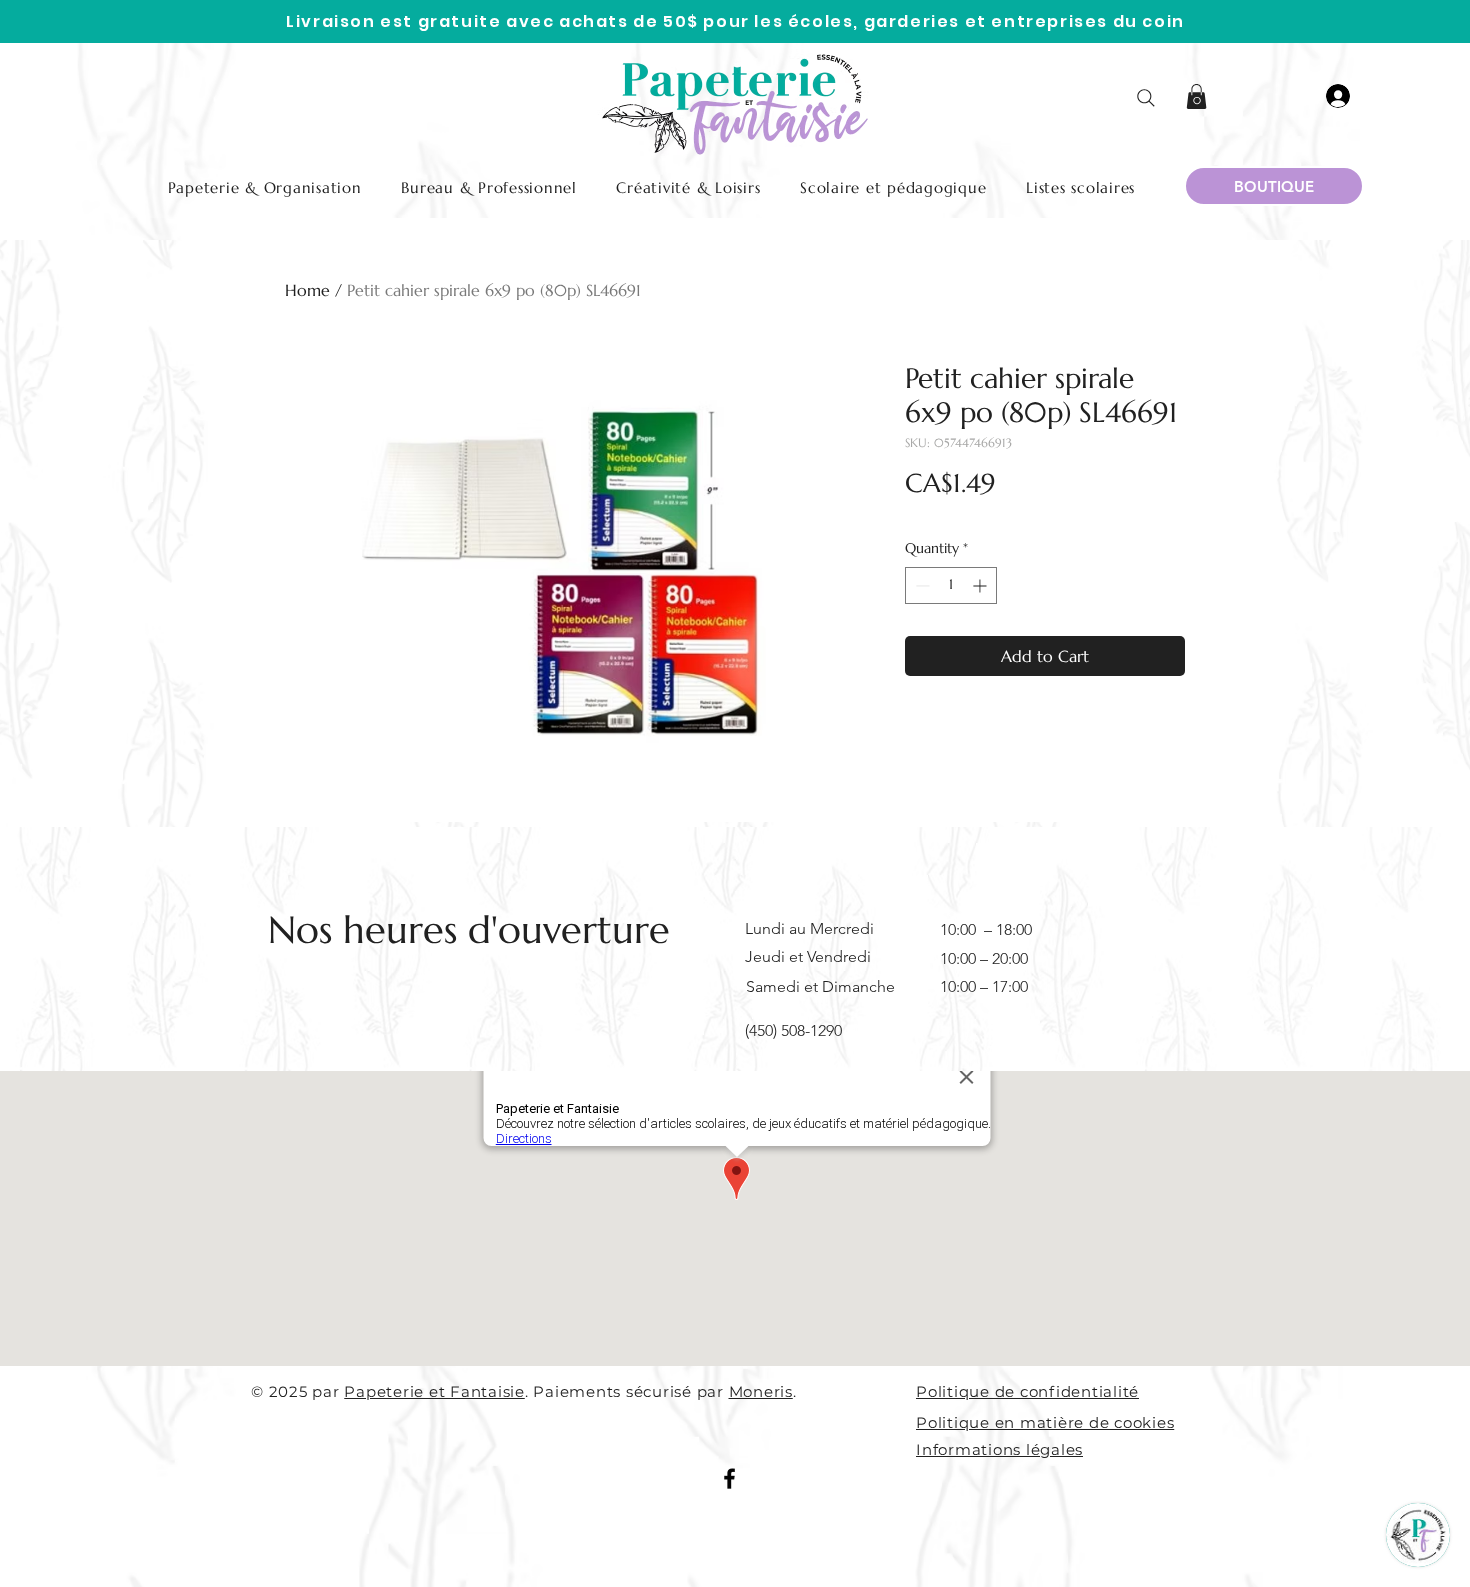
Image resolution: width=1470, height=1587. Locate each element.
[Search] (1146, 98)
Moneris (761, 1391)
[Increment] (981, 585)
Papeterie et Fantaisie (434, 1391)
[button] (1196, 96)
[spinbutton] (951, 585)
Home (307, 290)
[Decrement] (920, 585)
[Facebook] (729, 1478)
